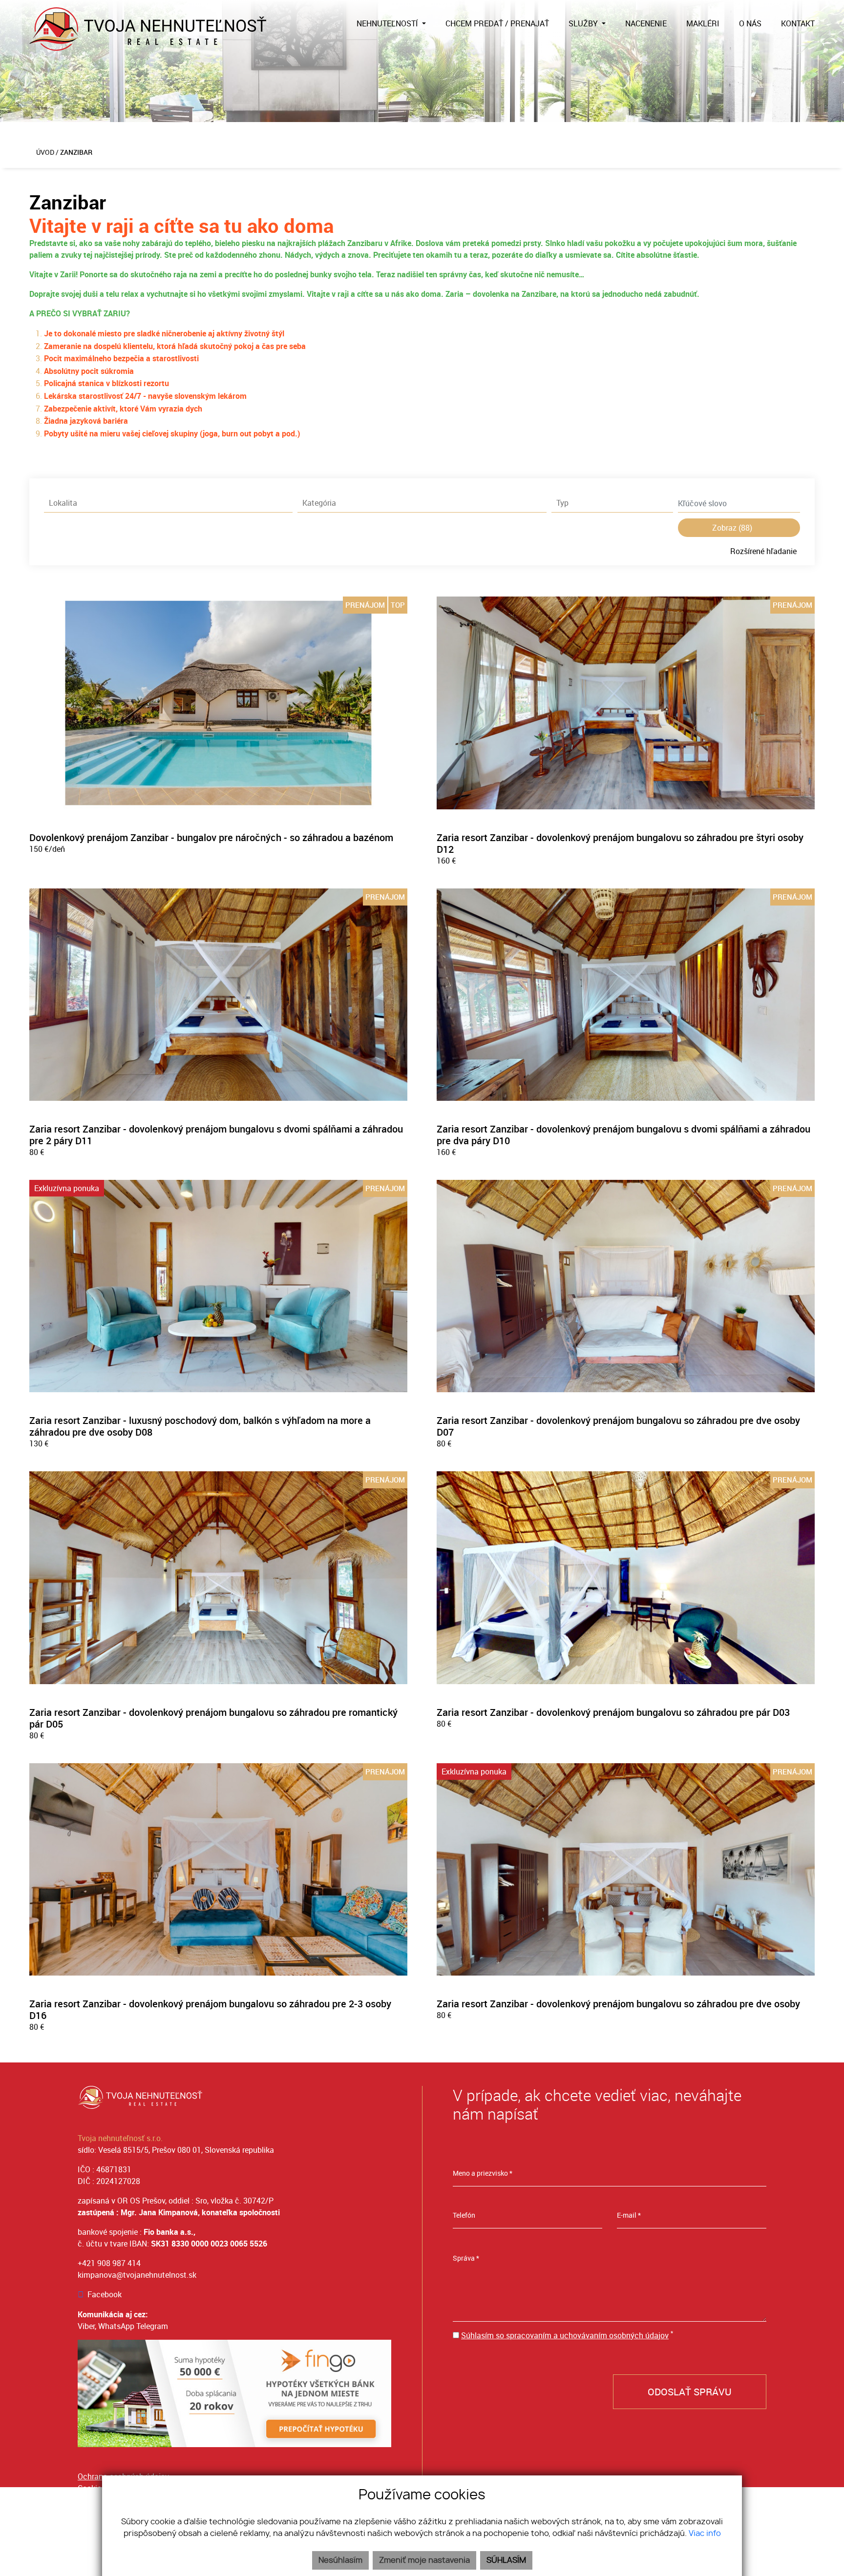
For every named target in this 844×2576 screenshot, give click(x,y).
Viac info (705, 2534)
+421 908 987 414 (109, 2263)
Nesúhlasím (340, 2560)
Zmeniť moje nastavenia (424, 2560)
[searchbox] (168, 503)
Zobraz (732, 527)
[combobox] (168, 503)
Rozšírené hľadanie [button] (764, 551)
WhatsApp (116, 2326)
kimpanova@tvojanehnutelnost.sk (137, 2275)
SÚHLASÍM (506, 2560)
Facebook (105, 2294)
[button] (391, 23)
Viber (86, 2326)
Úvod (44, 152)
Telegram (152, 2326)
